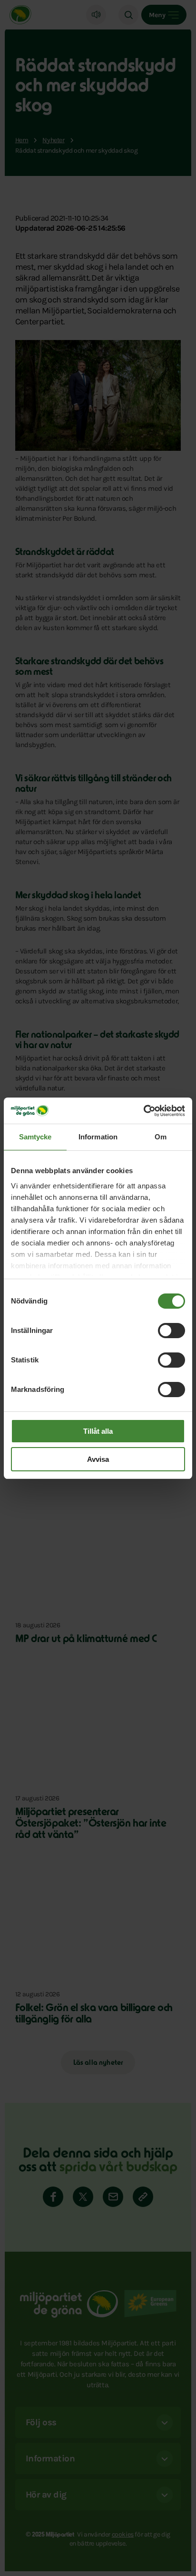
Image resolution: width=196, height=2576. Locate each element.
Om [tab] (161, 1137)
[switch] (171, 1331)
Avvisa (98, 1459)
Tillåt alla (98, 1431)
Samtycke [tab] (35, 1137)
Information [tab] (98, 1137)
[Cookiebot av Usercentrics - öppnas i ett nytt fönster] (143, 1111)
